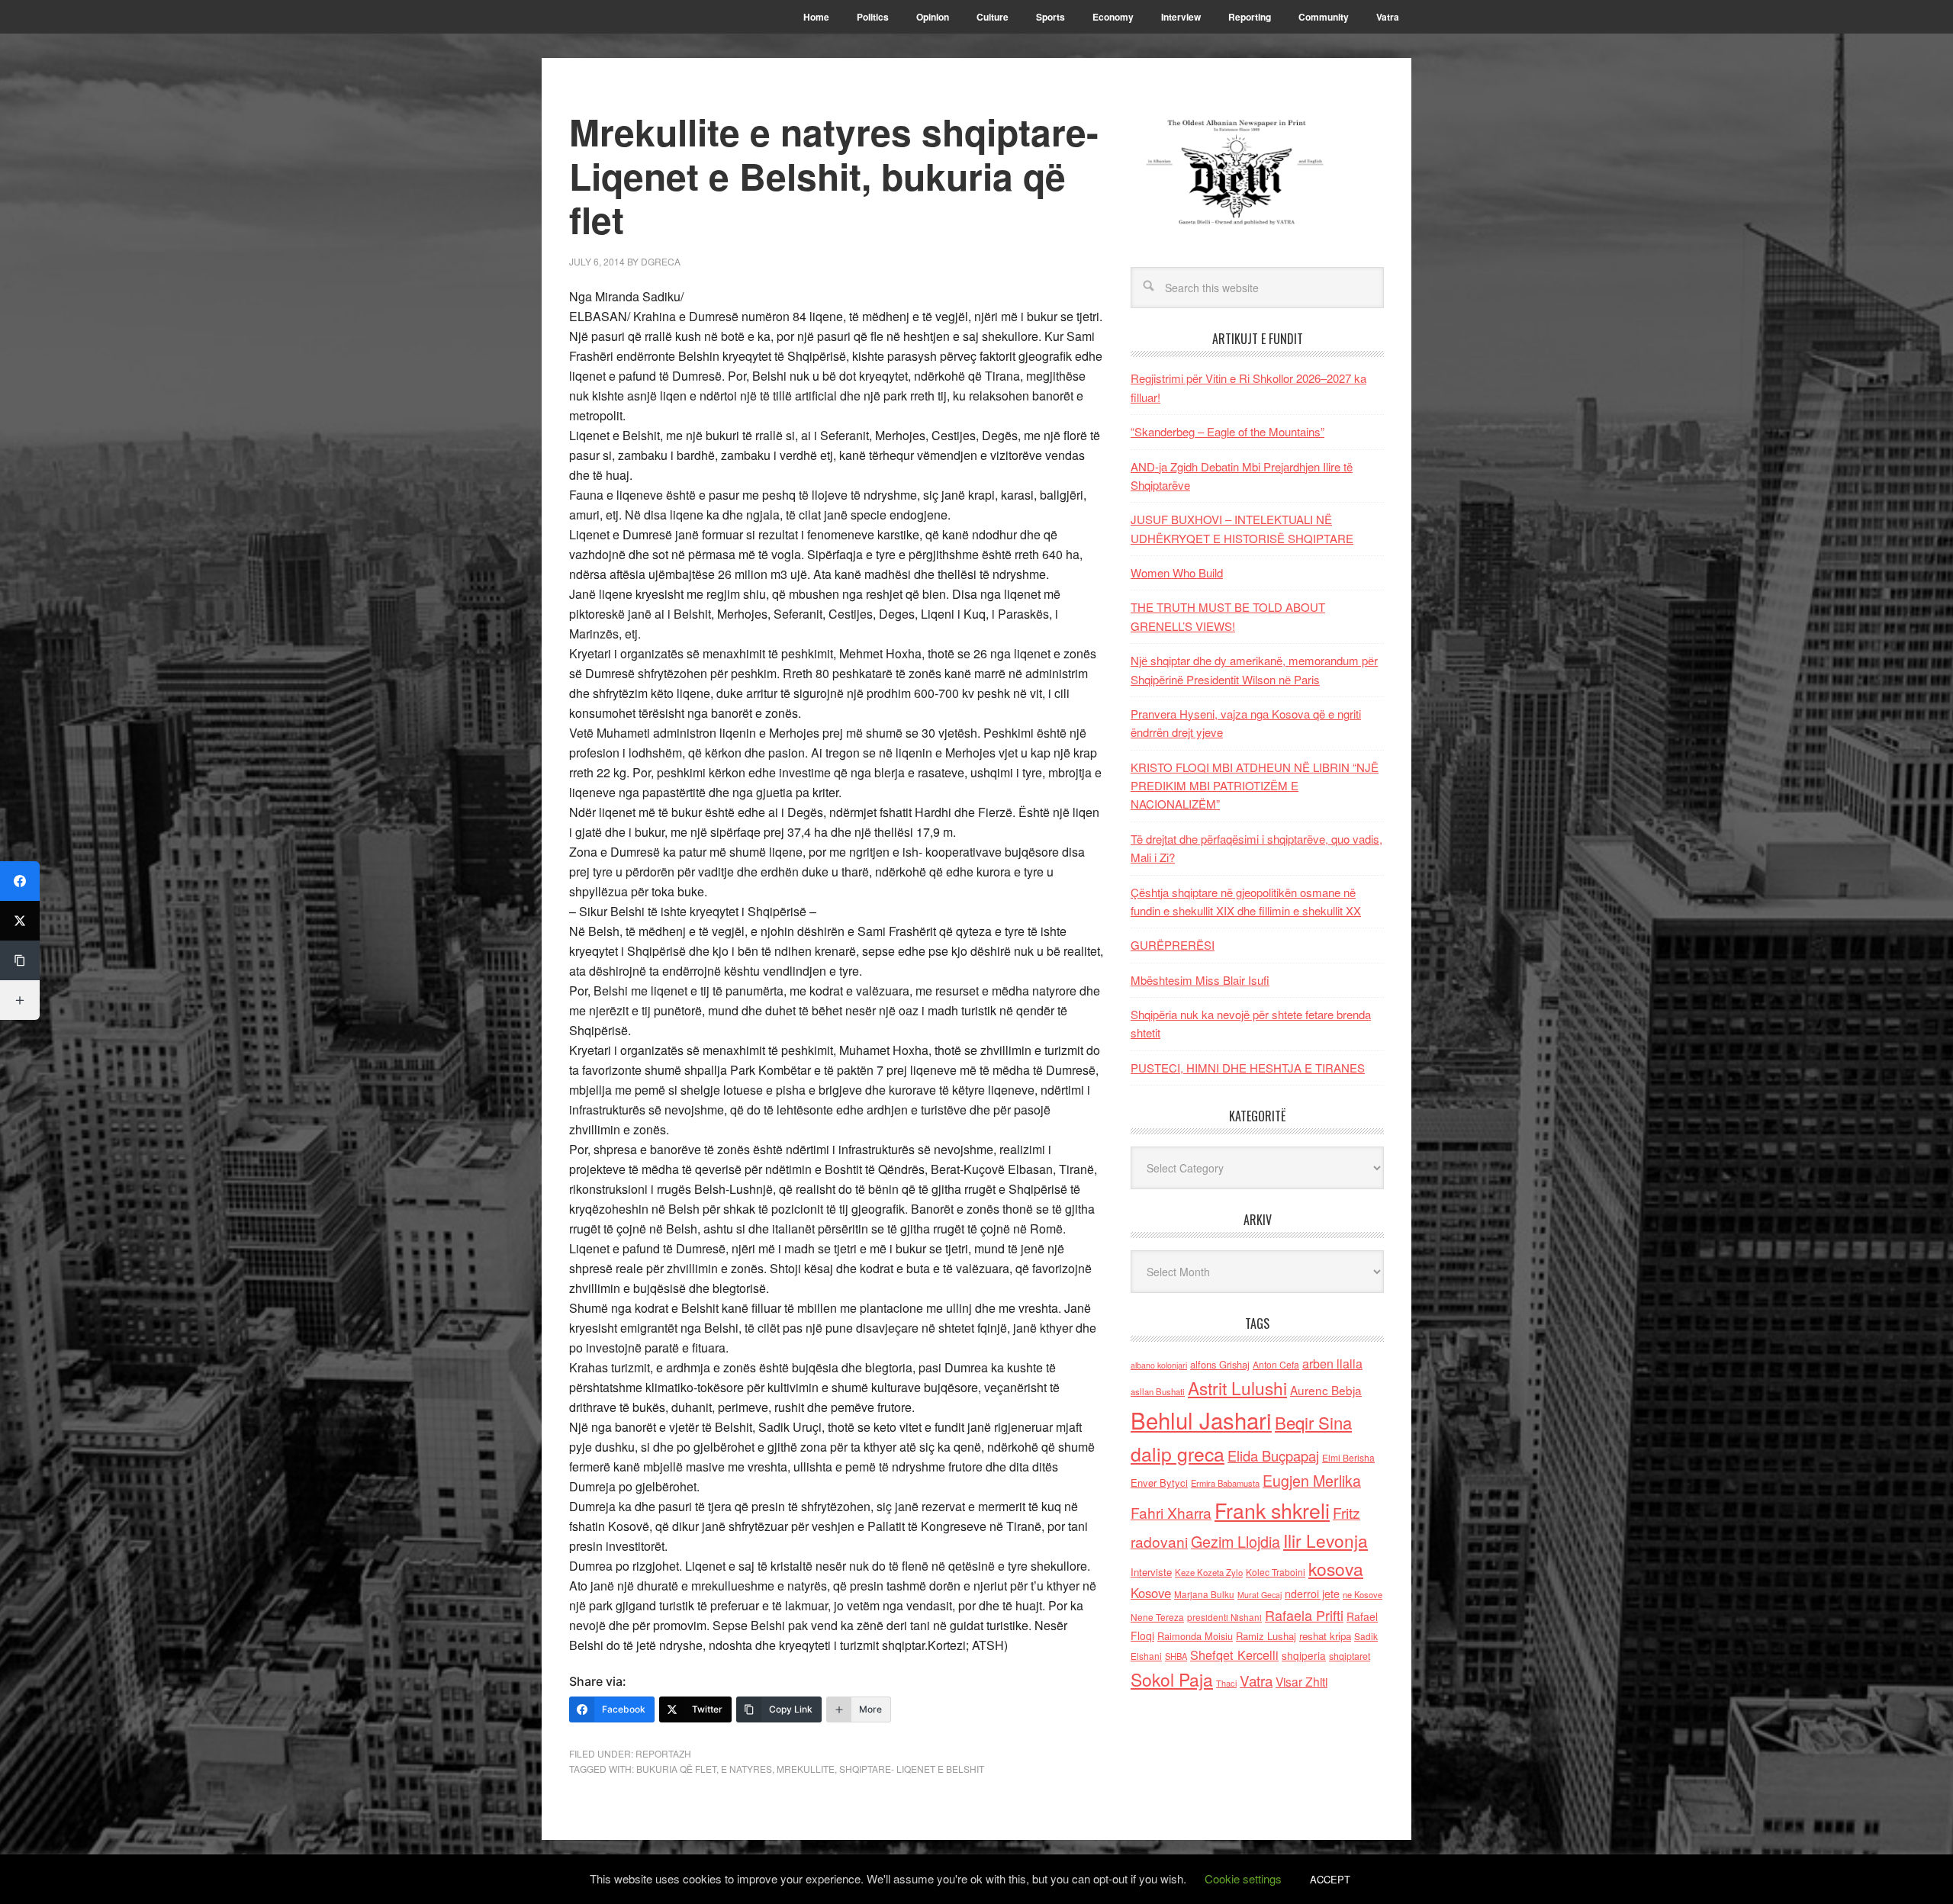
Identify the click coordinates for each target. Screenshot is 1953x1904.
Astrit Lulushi (1237, 1388)
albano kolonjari (1159, 1365)
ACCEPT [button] (1330, 1879)
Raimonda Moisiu (1195, 1636)
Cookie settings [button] (1243, 1878)
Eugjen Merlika (1312, 1481)
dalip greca (1178, 1454)
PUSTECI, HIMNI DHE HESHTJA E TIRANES (1248, 1068)
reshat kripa (1325, 1636)
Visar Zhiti (1301, 1681)
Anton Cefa (1276, 1364)
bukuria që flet (676, 1769)
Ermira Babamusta (1225, 1483)
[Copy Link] (20, 960)
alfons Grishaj (1220, 1364)
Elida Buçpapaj (1273, 1455)
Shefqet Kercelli (1234, 1655)
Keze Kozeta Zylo (1209, 1572)
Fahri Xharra (1171, 1512)
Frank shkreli (1272, 1510)
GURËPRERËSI (1173, 945)
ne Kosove (1363, 1594)
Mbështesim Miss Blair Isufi (1200, 980)
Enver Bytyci (1159, 1483)
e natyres (746, 1769)
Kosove (1151, 1593)
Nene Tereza (1157, 1617)
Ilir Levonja (1326, 1540)
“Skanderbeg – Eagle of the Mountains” (1227, 431)
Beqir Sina (1313, 1422)
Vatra (1256, 1680)
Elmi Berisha (1348, 1457)
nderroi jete (1312, 1594)
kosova (1336, 1568)
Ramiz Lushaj (1266, 1636)
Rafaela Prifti (1304, 1615)
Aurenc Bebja (1326, 1390)
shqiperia (1304, 1655)
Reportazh (663, 1753)
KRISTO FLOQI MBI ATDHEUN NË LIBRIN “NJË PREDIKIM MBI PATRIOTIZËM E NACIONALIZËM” (1255, 786)
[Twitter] (20, 921)
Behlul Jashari (1201, 1420)
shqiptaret (1350, 1656)
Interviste (1151, 1572)
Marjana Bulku (1204, 1594)
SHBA (1176, 1656)
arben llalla (1332, 1364)
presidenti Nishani (1224, 1617)
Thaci (1226, 1683)
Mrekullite (806, 1769)
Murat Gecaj (1260, 1595)
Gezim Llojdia (1236, 1541)
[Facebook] (20, 881)
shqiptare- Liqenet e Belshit (912, 1769)
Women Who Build (1177, 572)
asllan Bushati (1158, 1391)
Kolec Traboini (1276, 1572)
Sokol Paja (1172, 1679)
